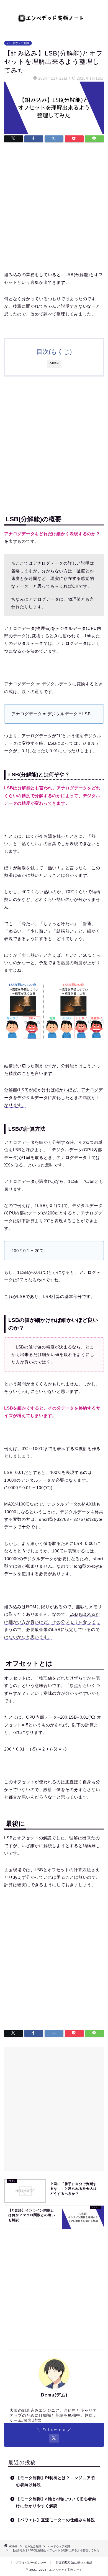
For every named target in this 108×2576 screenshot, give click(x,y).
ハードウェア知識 (18, 43)
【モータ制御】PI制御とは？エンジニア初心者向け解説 (56, 2482)
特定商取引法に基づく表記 (74, 2563)
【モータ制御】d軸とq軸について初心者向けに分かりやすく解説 (56, 2503)
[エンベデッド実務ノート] (54, 17)
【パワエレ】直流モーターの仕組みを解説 (56, 2520)
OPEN (54, 363)
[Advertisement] (54, 208)
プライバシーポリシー (31, 2563)
